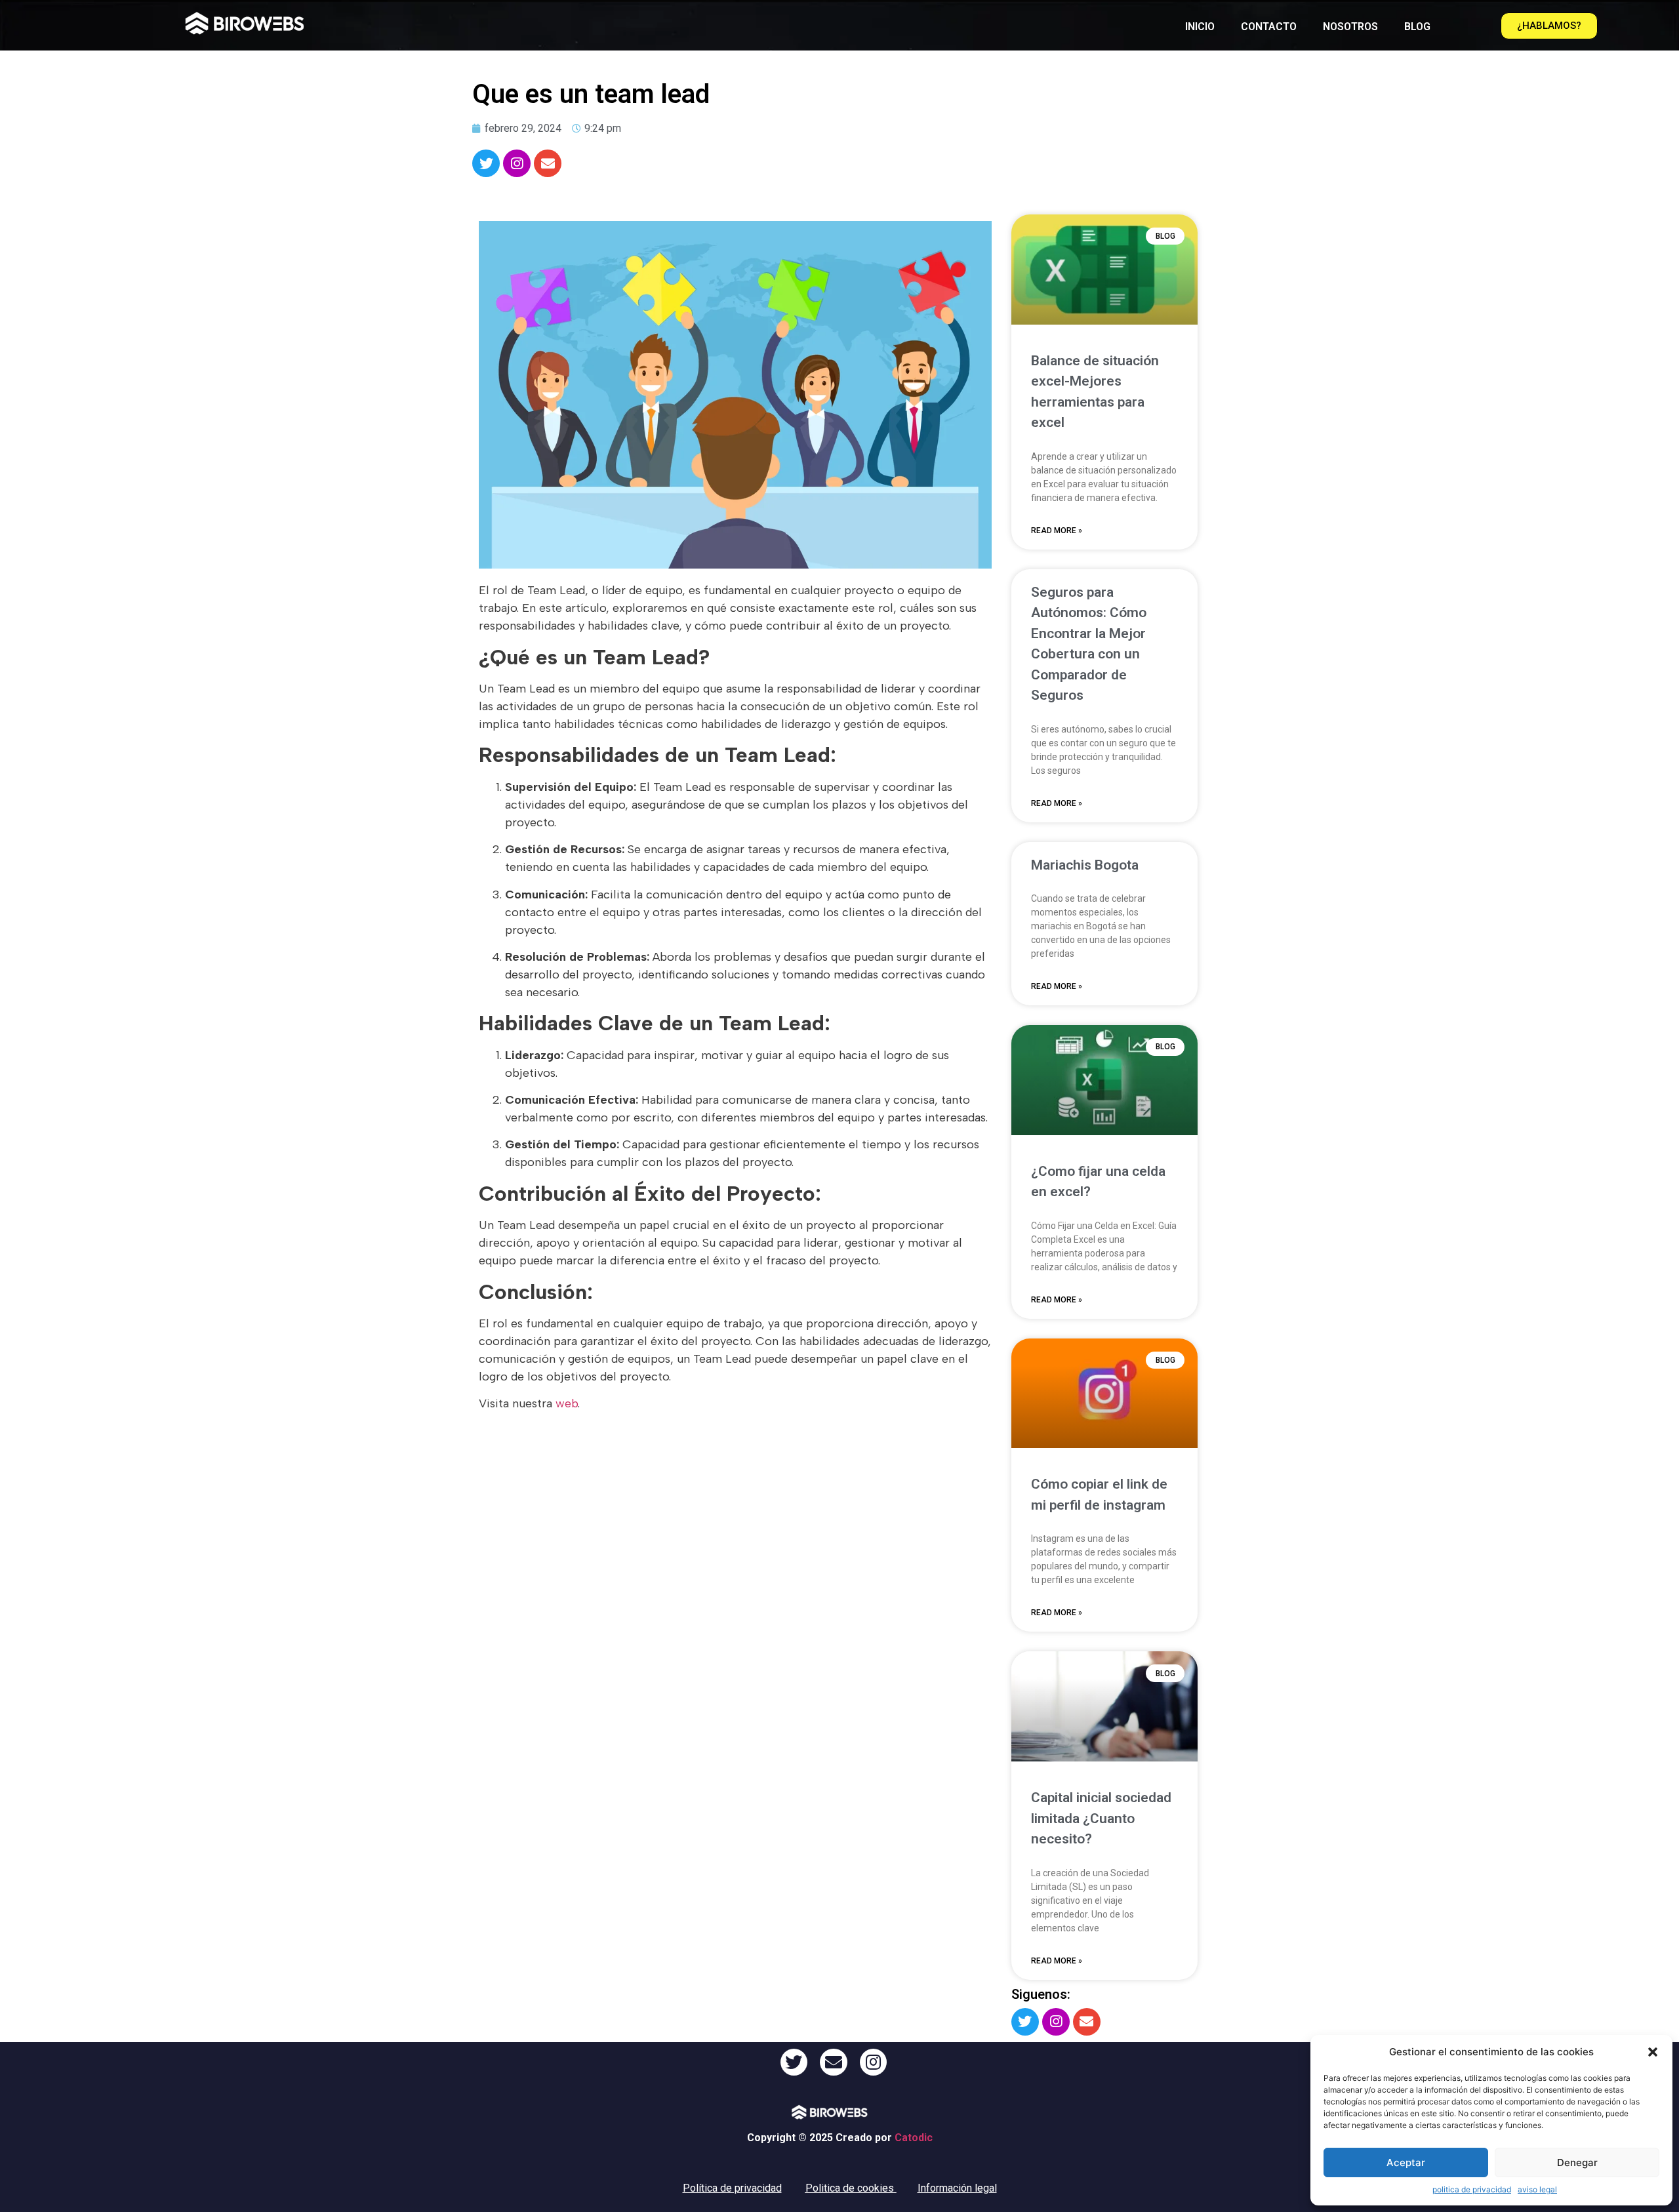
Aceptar (1406, 2162)
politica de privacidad (1472, 2189)
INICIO (1200, 27)
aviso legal (1537, 2189)
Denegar (1577, 2162)
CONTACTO (1269, 27)
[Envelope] (548, 163)
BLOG (1417, 27)
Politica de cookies (850, 2188)
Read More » (1057, 531)
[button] (1653, 2052)
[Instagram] (517, 163)
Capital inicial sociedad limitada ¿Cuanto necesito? (1101, 1818)
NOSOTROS (1350, 27)
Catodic (914, 2138)
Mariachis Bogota (1085, 865)
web (567, 1403)
